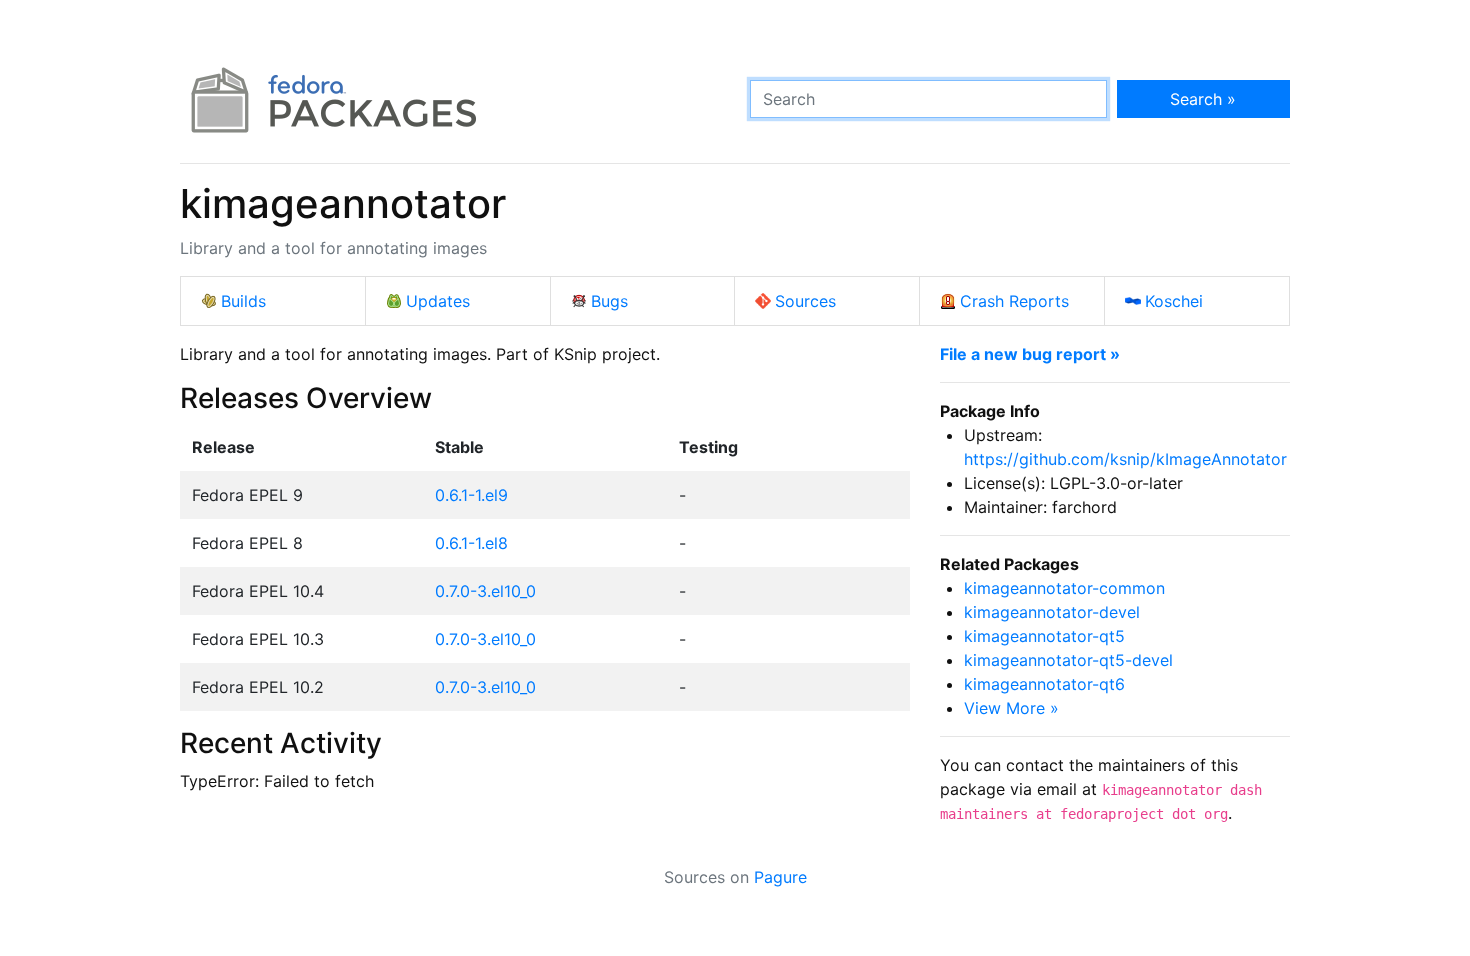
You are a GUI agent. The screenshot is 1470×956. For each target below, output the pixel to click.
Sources (805, 301)
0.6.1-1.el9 (471, 495)
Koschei (1174, 301)
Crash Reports (1014, 301)
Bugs (609, 301)
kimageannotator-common (1064, 588)
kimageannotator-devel (1052, 612)
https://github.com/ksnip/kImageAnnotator (1125, 459)
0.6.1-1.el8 (471, 543)
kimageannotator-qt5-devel (1068, 660)
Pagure (780, 877)
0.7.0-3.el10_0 (485, 591)
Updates (438, 301)
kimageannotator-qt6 (1044, 684)
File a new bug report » (1030, 354)
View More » (1011, 708)
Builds (243, 301)
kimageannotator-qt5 (1044, 636)
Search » (1203, 99)
